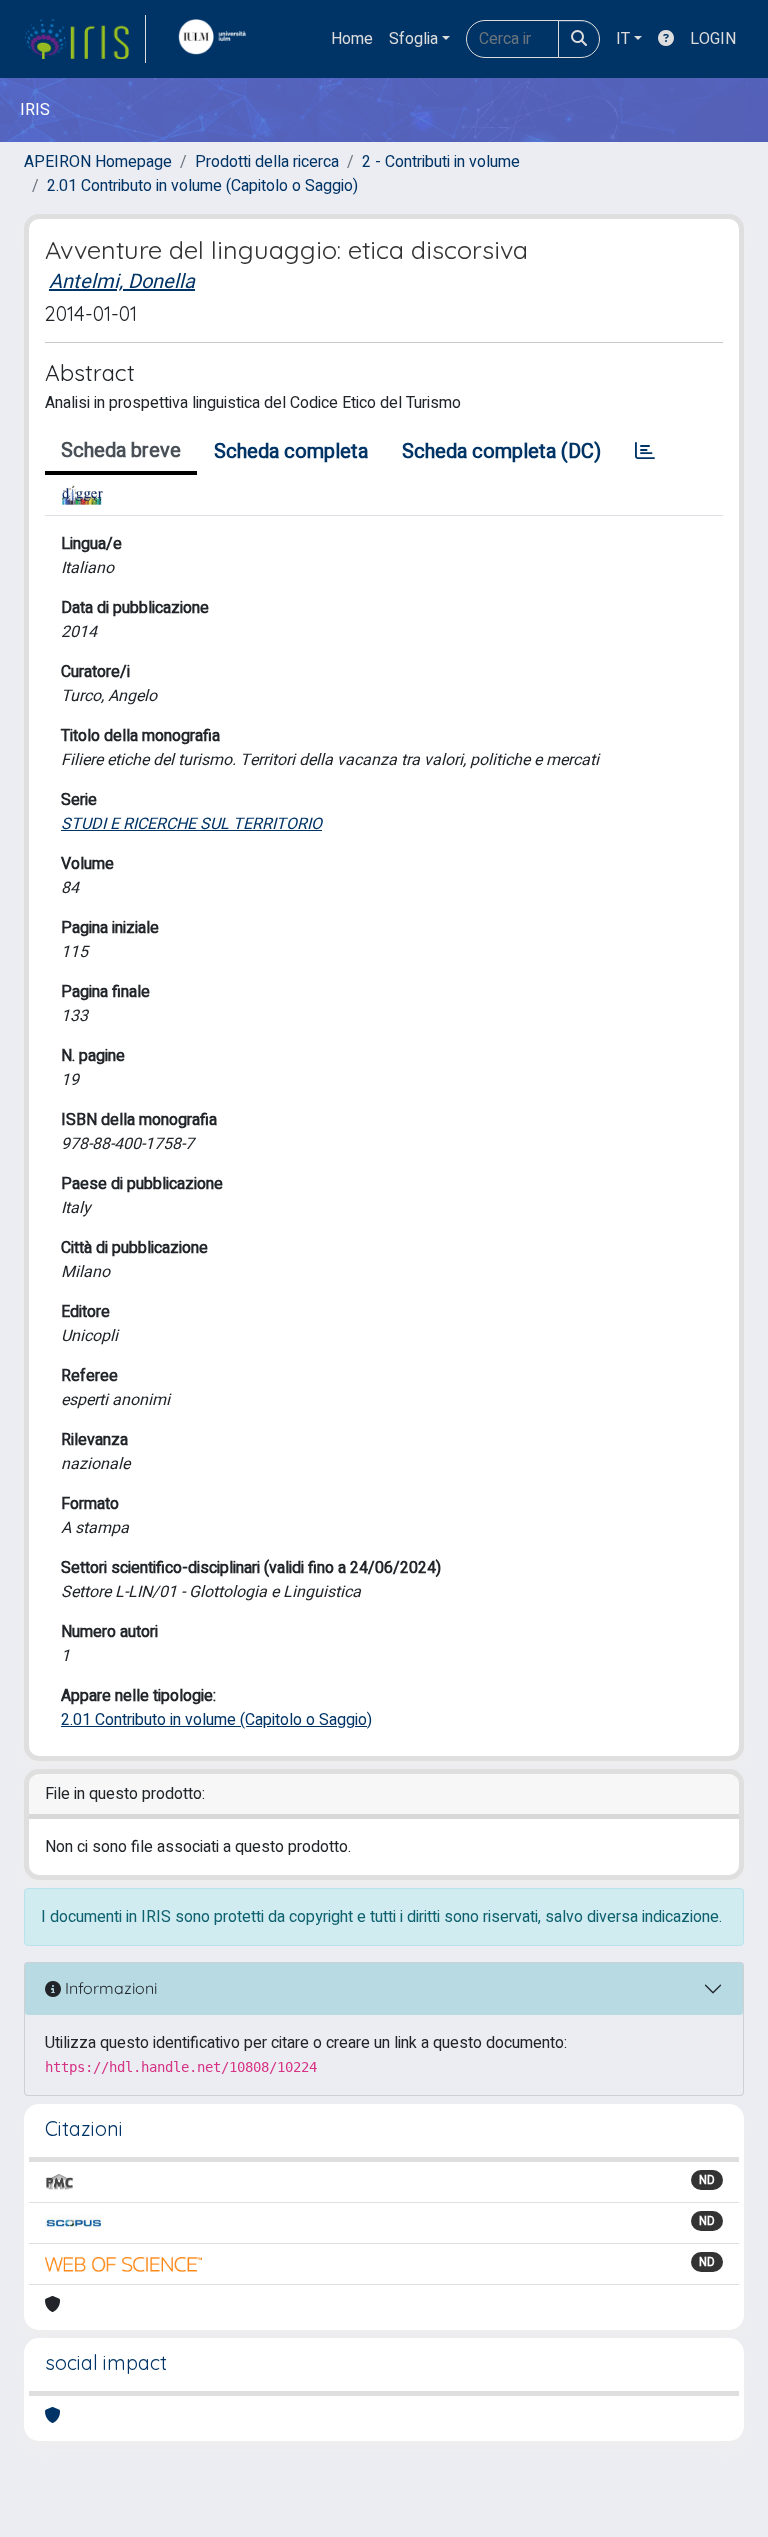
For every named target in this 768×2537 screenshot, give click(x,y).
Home (352, 39)
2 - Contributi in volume (441, 162)
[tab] (645, 452)
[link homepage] (85, 39)
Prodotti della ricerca (267, 162)
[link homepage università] (217, 39)
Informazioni (109, 1988)
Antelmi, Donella (122, 281)
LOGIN (713, 39)
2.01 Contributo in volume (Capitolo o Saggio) (202, 186)
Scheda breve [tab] (121, 450)
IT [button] (623, 39)
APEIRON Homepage (98, 162)
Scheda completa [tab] (291, 451)
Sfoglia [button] (413, 39)
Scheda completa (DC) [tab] (501, 451)
